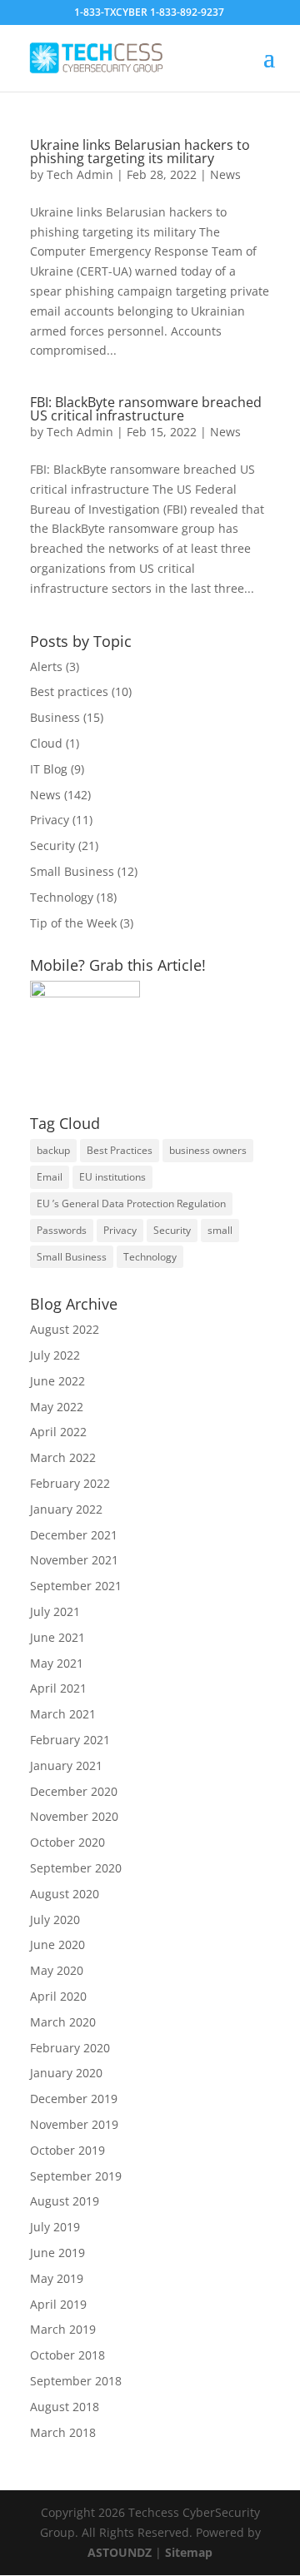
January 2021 (66, 1765)
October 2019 (67, 2150)
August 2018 (65, 2407)
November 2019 (74, 2124)
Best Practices (120, 1150)
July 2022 (55, 1355)
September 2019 (76, 2176)
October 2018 (67, 2355)
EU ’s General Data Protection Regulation (131, 1203)
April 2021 (58, 1688)
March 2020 (63, 2022)
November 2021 (74, 1560)
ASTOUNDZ (121, 2552)
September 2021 (76, 1586)
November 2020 (74, 1816)
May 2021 (57, 1663)
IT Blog (49, 769)
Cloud (46, 743)
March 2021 (63, 1714)
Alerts (46, 666)
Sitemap (189, 2552)
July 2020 (55, 1920)
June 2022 (57, 1381)
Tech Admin (80, 174)
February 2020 (70, 2048)
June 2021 (57, 1637)
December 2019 (74, 2099)
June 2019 (57, 2253)
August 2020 (65, 1894)
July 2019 (55, 2227)
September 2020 (76, 1868)
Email (50, 1177)
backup (53, 1150)
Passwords (62, 1230)
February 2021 (70, 1740)
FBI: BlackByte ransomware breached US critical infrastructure (146, 409)
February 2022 (70, 1483)
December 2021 (74, 1535)
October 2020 (67, 1842)
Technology (62, 897)
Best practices (69, 691)
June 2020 (57, 1944)
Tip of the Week (73, 923)
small (220, 1230)
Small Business (72, 871)
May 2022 (57, 1407)
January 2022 (66, 1509)
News (225, 174)
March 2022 (63, 1457)
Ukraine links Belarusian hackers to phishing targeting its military (140, 152)
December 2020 (74, 1791)
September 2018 (76, 2381)
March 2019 (63, 2329)
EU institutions (112, 1177)
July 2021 (55, 1611)
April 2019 (58, 2304)
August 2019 (65, 2201)
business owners (208, 1150)
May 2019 (57, 2278)
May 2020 (57, 1970)
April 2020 (58, 1996)
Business (55, 717)
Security (52, 845)
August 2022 (65, 1329)
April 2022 (58, 1432)
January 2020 (66, 2073)
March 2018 (63, 2432)
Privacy (50, 820)
